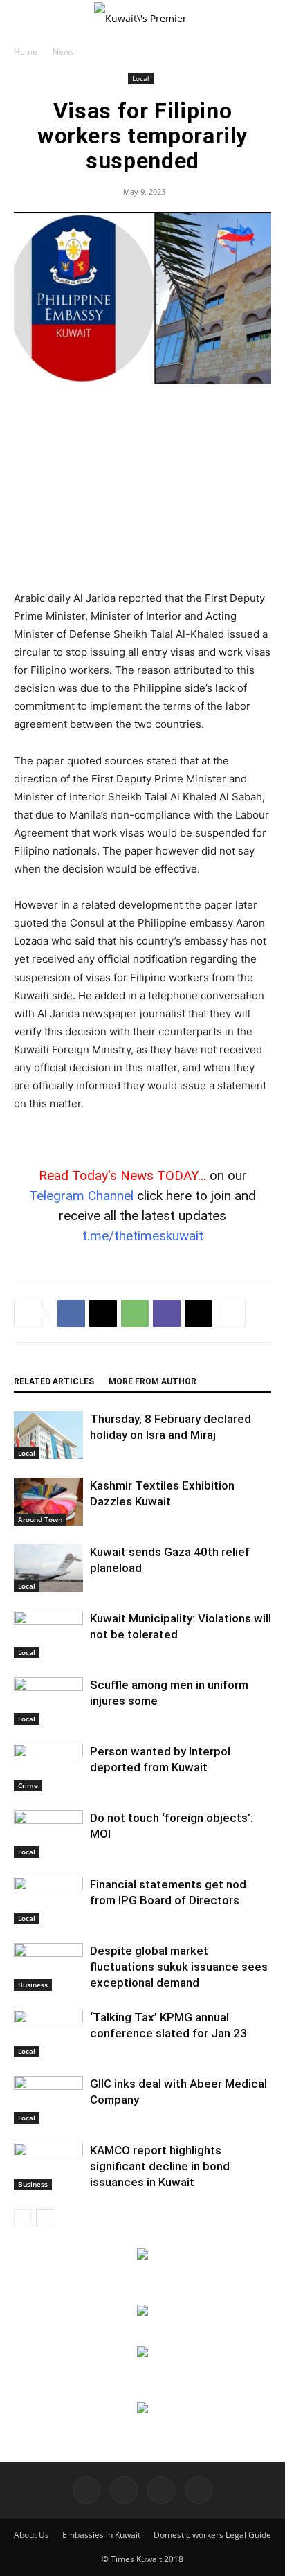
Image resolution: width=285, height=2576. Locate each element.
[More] (231, 1314)
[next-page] (45, 2218)
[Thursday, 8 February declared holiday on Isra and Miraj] (48, 1435)
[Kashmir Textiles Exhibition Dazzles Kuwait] (48, 1502)
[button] (24, 19)
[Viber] (167, 1314)
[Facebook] (71, 1314)
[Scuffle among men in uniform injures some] (48, 1701)
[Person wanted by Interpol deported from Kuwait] (48, 1768)
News (63, 52)
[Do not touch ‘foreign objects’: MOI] (48, 1834)
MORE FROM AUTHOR (153, 1381)
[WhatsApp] (135, 1314)
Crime (28, 1785)
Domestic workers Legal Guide (212, 2535)
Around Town (40, 1519)
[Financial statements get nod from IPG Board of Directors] (48, 1900)
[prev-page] (22, 2218)
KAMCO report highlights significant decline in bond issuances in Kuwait (160, 2166)
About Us (31, 2535)
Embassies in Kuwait (101, 2535)
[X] (103, 1314)
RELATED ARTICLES (54, 1381)
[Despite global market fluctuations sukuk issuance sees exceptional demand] (48, 1967)
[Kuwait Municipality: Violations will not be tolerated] (48, 1635)
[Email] (199, 1314)
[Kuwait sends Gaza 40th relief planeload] (48, 1568)
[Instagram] (124, 2490)
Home (26, 52)
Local (141, 78)
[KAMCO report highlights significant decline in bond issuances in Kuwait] (48, 2166)
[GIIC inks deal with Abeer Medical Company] (48, 2100)
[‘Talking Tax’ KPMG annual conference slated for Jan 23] (48, 2033)
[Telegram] (161, 2490)
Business (33, 1985)
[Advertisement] (142, 488)
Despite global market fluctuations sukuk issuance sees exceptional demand (179, 1967)
